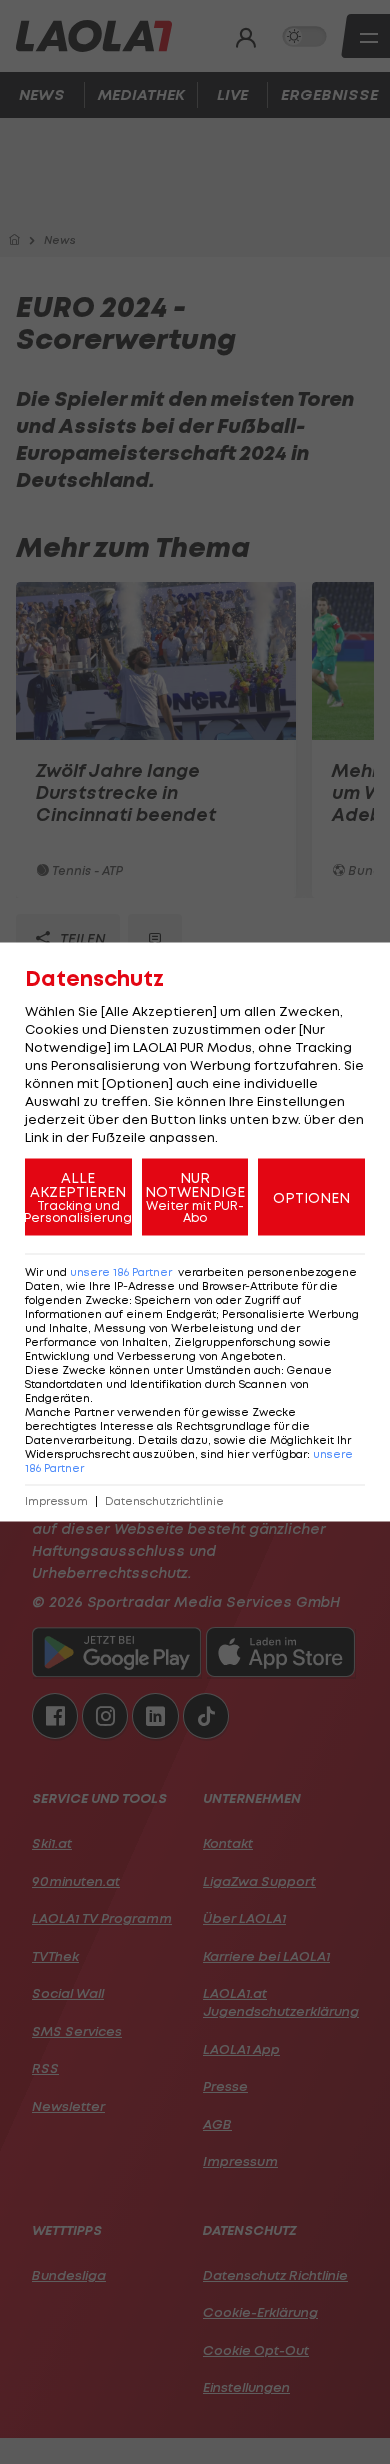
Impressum (56, 1501)
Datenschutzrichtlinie (164, 1501)
